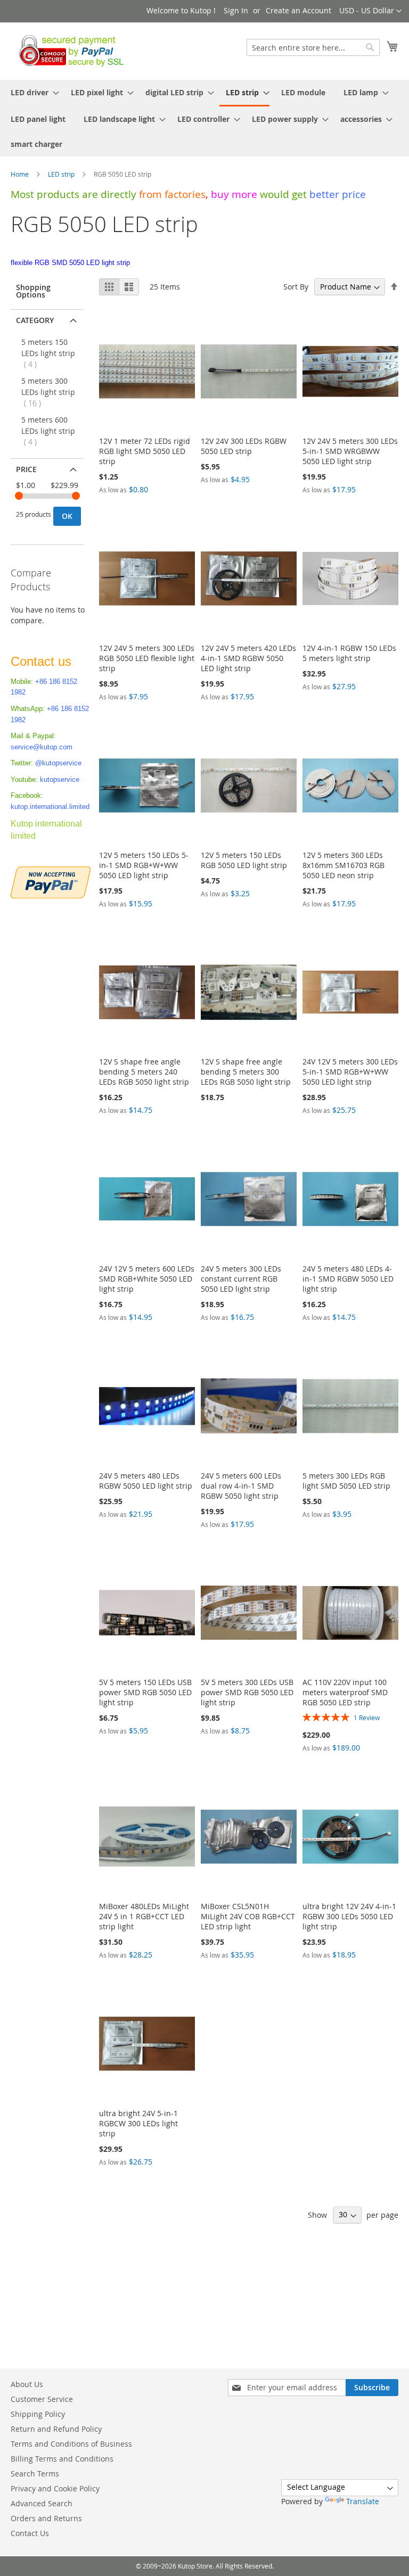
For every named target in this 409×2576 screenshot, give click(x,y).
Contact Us (30, 2533)
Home (21, 174)
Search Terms (35, 2474)
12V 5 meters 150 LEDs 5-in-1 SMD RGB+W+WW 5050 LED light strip (144, 865)
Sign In (236, 10)
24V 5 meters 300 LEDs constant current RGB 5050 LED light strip (241, 1279)
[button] (370, 11)
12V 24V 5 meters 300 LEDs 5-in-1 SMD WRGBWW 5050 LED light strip (350, 451)
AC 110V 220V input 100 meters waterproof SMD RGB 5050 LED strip (345, 1692)
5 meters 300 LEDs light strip (48, 392)
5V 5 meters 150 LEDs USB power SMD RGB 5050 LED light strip (145, 1692)
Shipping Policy (38, 2414)
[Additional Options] (51, 881)
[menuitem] (32, 92)
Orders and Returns (46, 2518)
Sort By (296, 287)
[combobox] (313, 47)
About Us (27, 2384)
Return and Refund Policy (56, 2429)
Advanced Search (42, 2503)
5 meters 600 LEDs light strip (48, 431)
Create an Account (298, 10)
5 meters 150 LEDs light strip (48, 353)
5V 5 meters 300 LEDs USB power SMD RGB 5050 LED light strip (247, 1692)
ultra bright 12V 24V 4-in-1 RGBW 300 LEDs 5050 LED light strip (349, 1916)
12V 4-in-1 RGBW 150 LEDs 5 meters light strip (349, 653)
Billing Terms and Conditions (62, 2459)
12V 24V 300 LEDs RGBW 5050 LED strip (244, 446)
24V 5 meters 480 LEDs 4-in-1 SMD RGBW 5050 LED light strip (348, 1279)
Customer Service (42, 2399)
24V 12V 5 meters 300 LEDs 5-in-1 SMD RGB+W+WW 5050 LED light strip (350, 1072)
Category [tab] (35, 320)
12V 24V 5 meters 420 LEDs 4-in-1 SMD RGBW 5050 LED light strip (248, 658)
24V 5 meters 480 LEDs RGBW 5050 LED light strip (146, 1481)
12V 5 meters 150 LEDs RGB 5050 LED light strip (244, 860)
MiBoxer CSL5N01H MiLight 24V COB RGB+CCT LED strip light (248, 1916)
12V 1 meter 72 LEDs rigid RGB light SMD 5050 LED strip (145, 451)
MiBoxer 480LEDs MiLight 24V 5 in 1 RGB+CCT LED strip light (144, 1916)
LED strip (62, 174)
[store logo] (68, 51)
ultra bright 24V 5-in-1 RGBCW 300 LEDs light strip (138, 2123)
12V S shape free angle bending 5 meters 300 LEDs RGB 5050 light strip (246, 1072)
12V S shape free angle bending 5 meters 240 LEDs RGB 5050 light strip (144, 1072)
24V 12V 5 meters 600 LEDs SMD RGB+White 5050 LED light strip (147, 1279)
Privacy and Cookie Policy (55, 2488)
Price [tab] (26, 469)
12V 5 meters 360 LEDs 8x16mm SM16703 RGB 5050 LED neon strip (343, 865)
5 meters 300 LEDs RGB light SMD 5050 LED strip (346, 1481)
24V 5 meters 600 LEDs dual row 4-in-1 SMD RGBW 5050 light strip (241, 1486)
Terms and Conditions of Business (71, 2444)
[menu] (204, 118)
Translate (363, 2501)
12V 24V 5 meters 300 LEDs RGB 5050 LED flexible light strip (147, 658)
